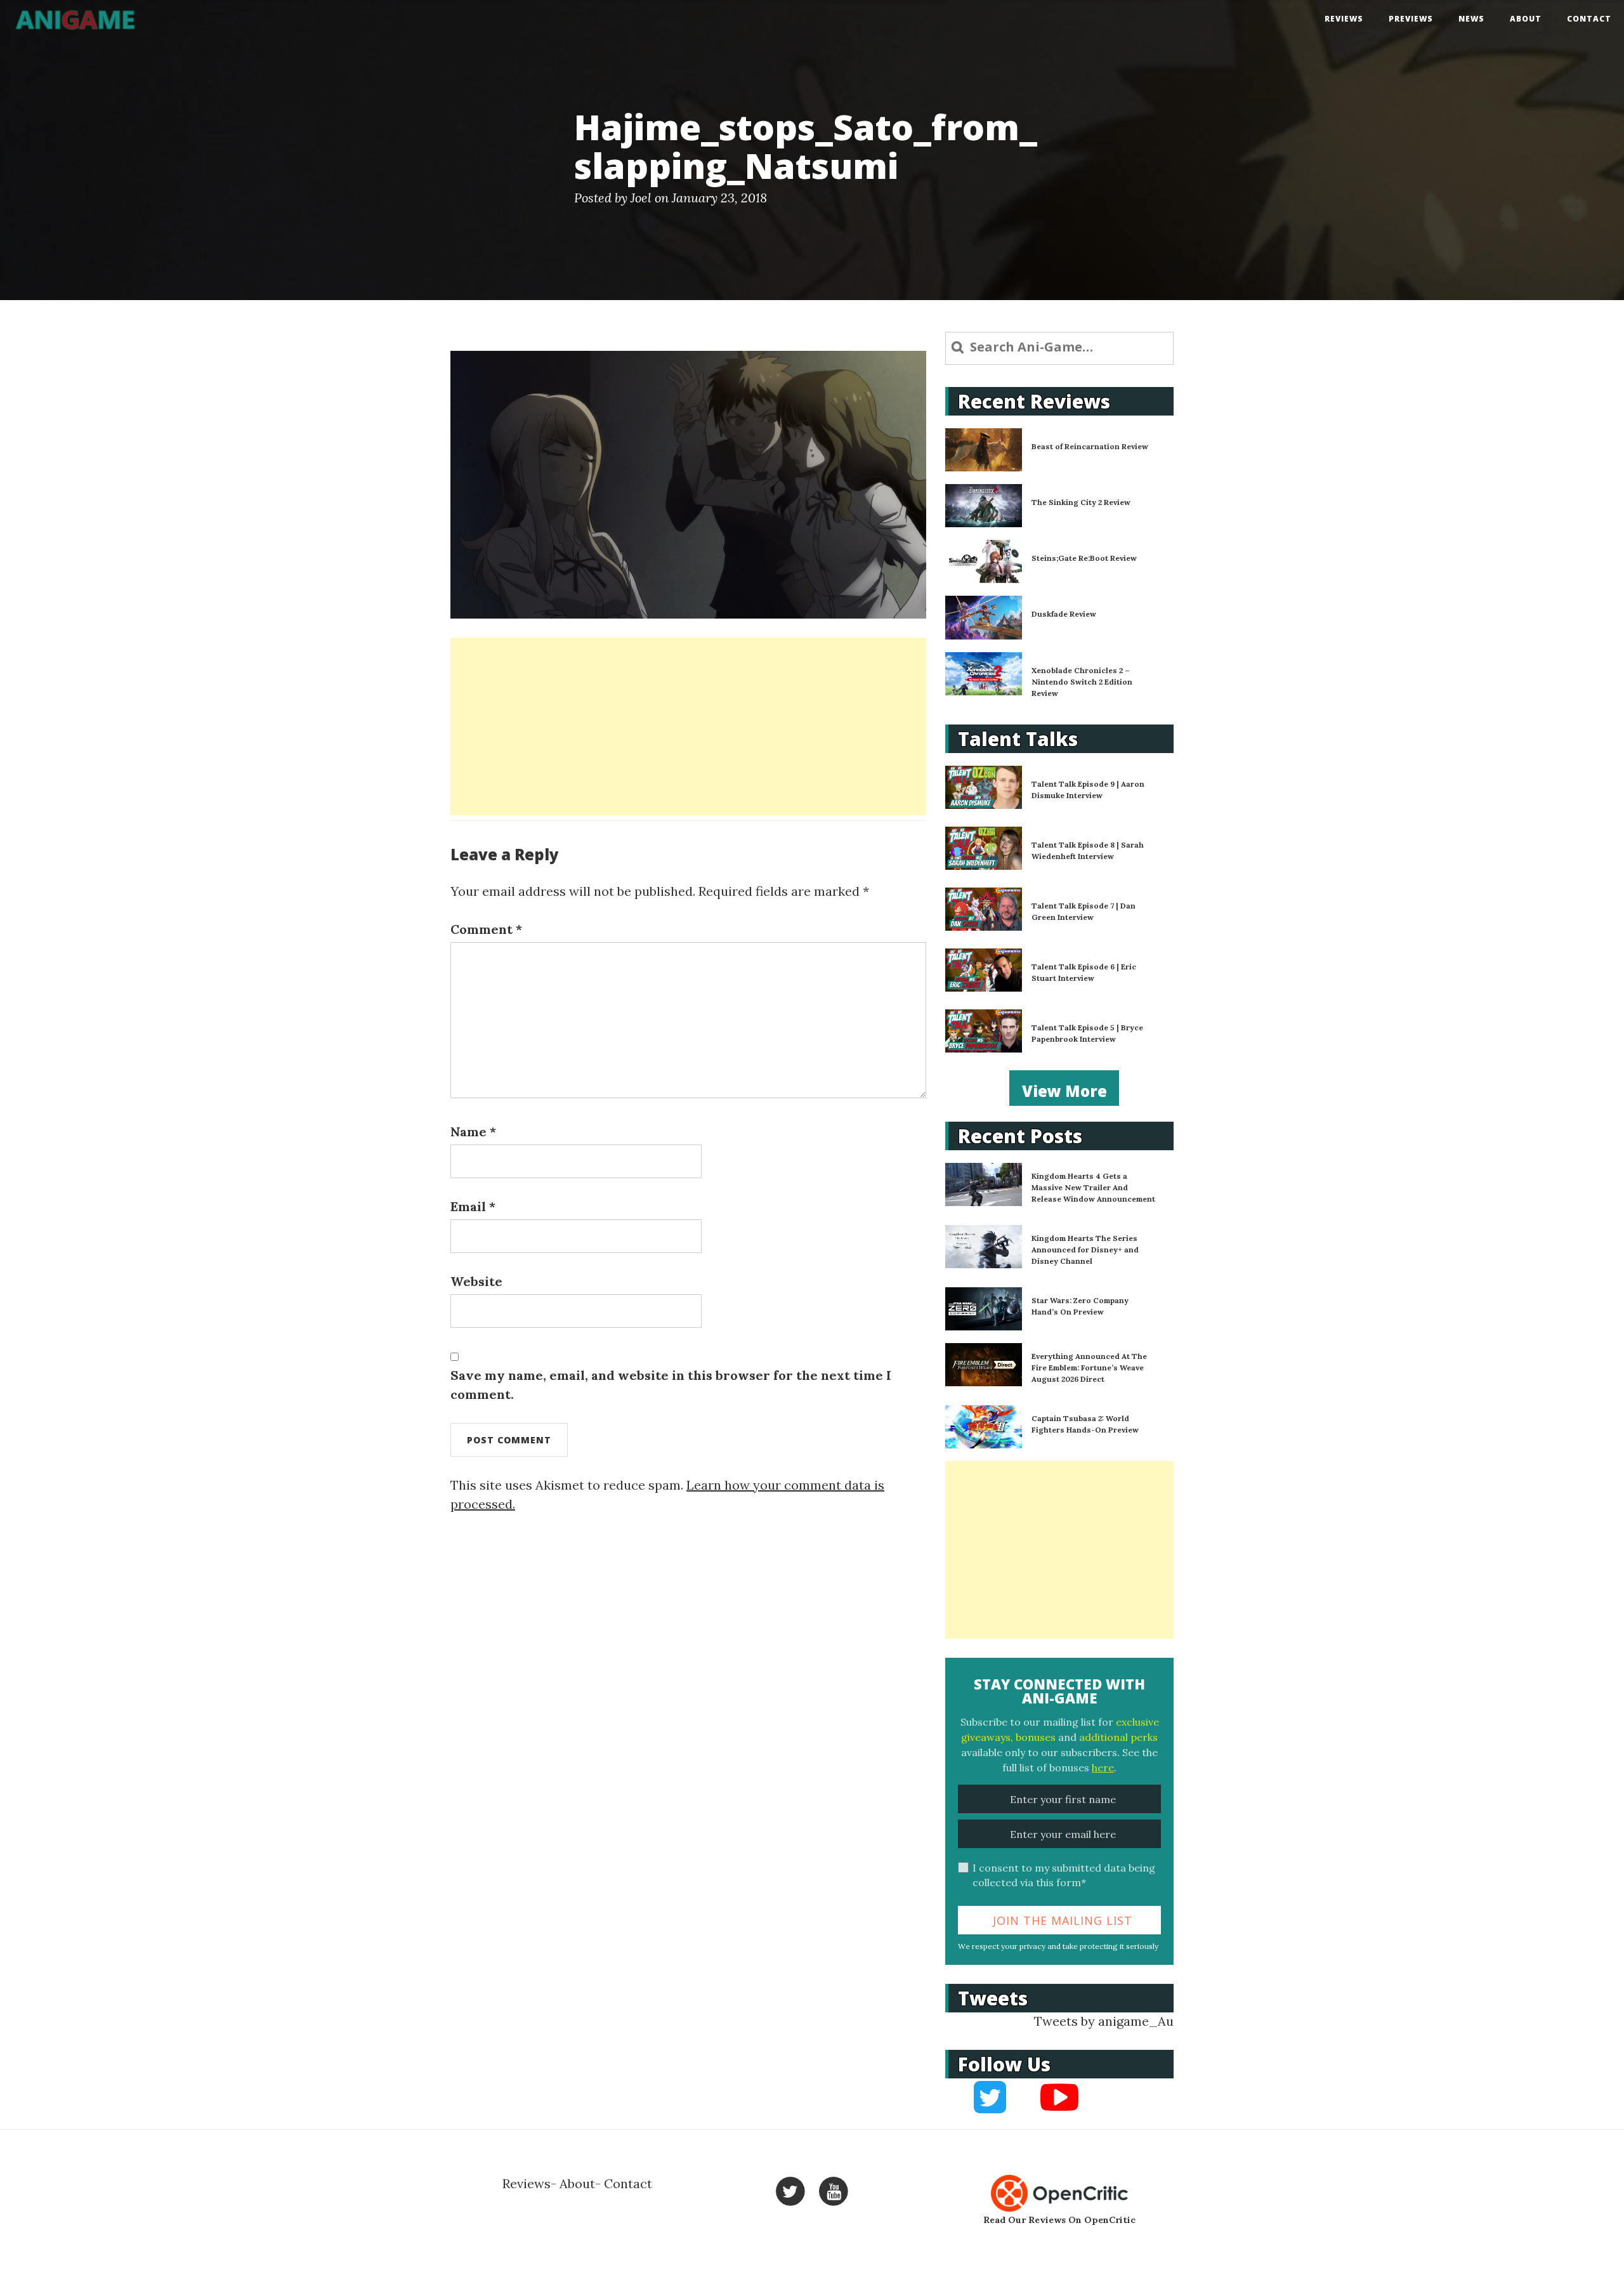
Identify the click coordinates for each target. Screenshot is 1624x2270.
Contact (1589, 19)
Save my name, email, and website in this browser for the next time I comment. (671, 1385)
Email (473, 1206)
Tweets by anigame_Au (1104, 2021)
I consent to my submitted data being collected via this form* (1064, 1875)
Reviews (1344, 19)
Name (473, 1132)
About (1526, 19)
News (1471, 19)
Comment (486, 929)
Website (476, 1281)
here (1103, 1768)
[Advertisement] (688, 726)
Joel (641, 198)
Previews (1411, 19)
